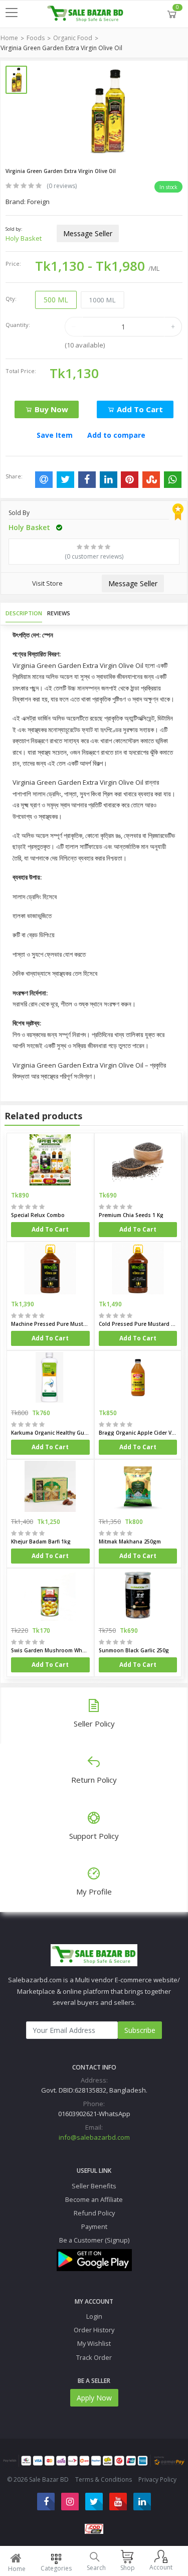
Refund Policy (94, 2213)
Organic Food (73, 38)
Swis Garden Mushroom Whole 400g (50, 1650)
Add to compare (116, 435)
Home (9, 38)
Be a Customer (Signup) (94, 2240)
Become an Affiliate (94, 2199)
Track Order (94, 2357)
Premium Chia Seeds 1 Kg (131, 1215)
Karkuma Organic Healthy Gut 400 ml (50, 1433)
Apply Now (94, 2398)
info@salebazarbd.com (94, 2137)
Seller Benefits (94, 2186)
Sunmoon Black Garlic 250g (134, 1650)
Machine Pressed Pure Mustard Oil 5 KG (50, 1324)
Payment (94, 2226)
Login (94, 2316)
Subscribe (140, 2030)
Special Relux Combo (38, 1215)
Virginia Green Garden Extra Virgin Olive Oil (61, 48)
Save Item (55, 435)
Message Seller (88, 233)
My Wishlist (94, 2343)
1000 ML (102, 300)
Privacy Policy (157, 2479)
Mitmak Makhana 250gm (130, 1541)
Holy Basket (24, 238)
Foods (36, 38)
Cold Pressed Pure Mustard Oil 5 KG (138, 1324)
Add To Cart (50, 1229)
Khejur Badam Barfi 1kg (41, 1541)
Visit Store (47, 583)
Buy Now (50, 409)
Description (24, 613)
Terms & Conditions (104, 2479)
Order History (94, 2330)
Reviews (59, 613)
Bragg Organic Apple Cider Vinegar (138, 1433)
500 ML (56, 300)
